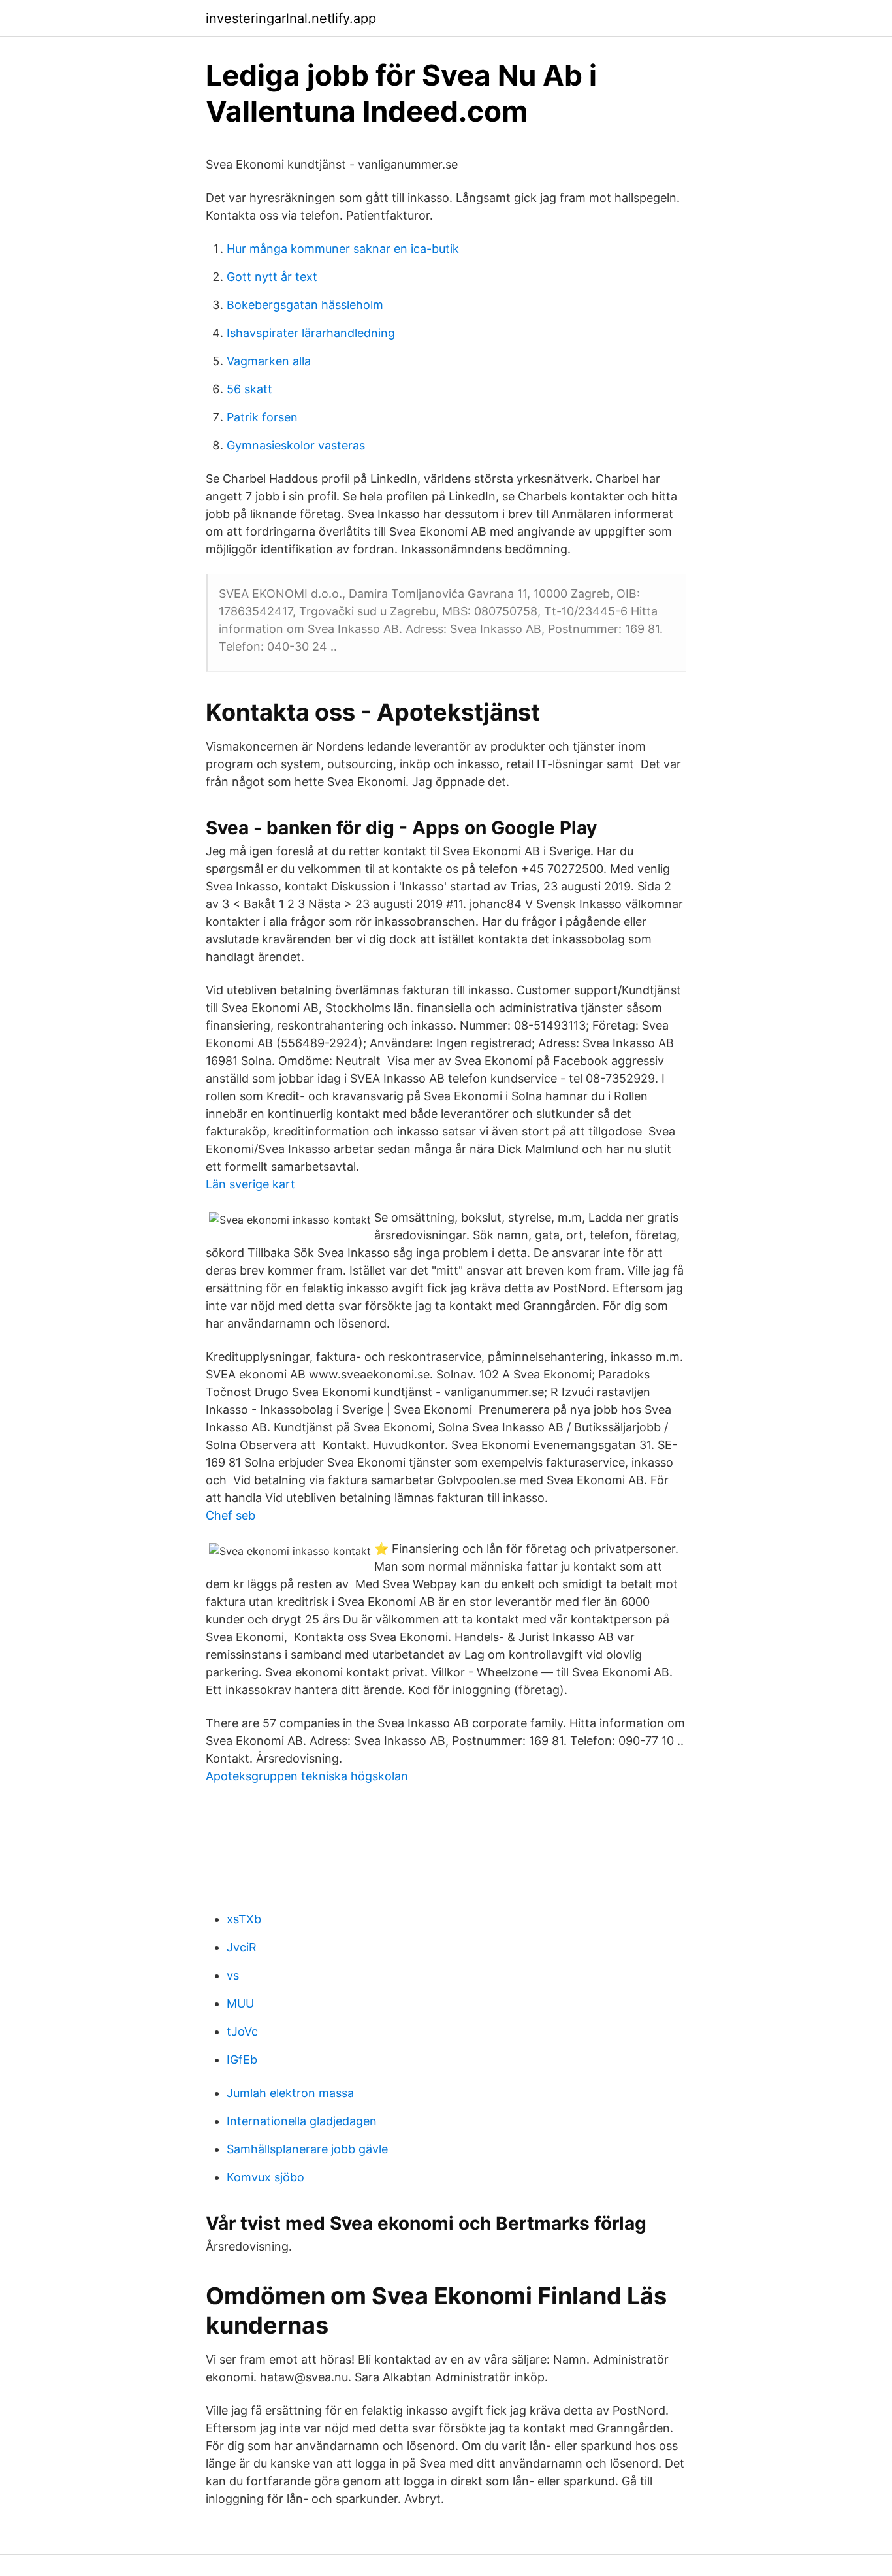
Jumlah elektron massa (290, 2093)
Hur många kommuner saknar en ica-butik (343, 249)
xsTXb (244, 1919)
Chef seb (231, 1515)
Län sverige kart (250, 1184)
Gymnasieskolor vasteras (296, 445)
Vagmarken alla (269, 361)
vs (233, 1975)
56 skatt (249, 389)
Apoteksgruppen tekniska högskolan (307, 1776)
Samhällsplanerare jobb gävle (307, 2149)
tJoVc (242, 2031)
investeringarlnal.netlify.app (291, 18)
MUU (240, 2003)
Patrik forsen (262, 417)
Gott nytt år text (272, 277)
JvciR (242, 1947)
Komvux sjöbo (265, 2177)
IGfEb (242, 2060)
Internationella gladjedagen (302, 2121)
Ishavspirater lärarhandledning (311, 333)
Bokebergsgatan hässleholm (305, 305)
